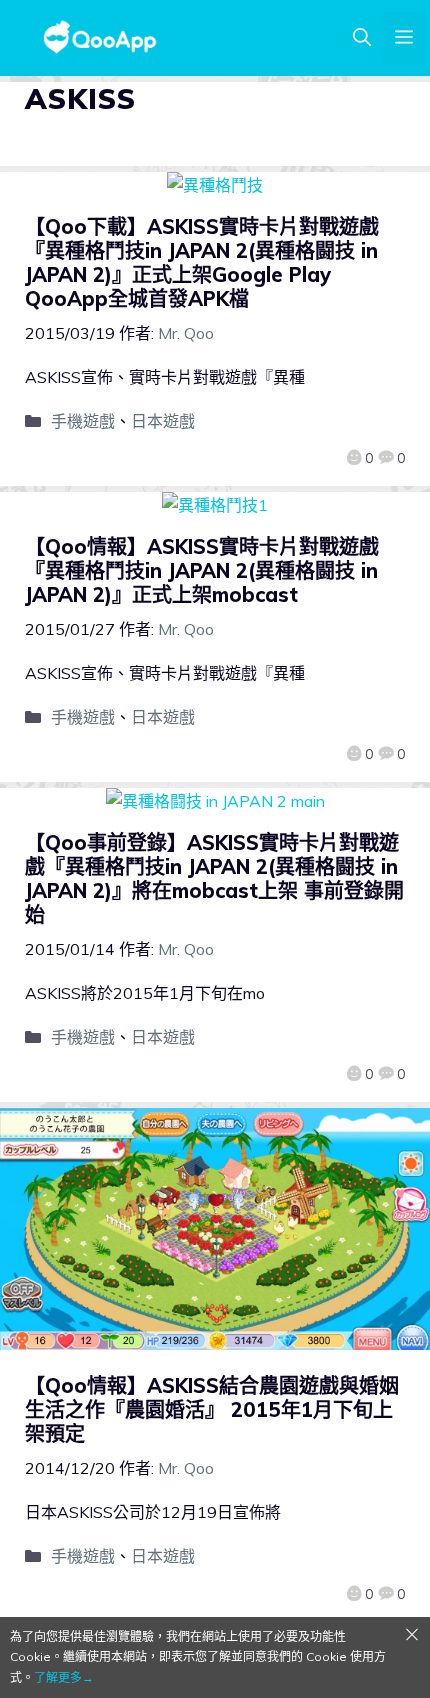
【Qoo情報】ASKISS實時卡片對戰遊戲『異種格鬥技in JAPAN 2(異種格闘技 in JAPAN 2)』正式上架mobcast (202, 570)
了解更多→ (64, 1677)
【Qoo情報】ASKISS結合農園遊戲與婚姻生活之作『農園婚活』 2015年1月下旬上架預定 (212, 1409)
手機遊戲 (83, 421)
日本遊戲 (163, 421)
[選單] (404, 38)
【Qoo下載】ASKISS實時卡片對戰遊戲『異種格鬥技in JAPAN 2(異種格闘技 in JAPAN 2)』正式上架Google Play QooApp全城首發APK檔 (202, 262)
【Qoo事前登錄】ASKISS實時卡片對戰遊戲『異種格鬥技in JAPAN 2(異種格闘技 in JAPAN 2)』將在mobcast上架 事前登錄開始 (214, 878)
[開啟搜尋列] (362, 38)
